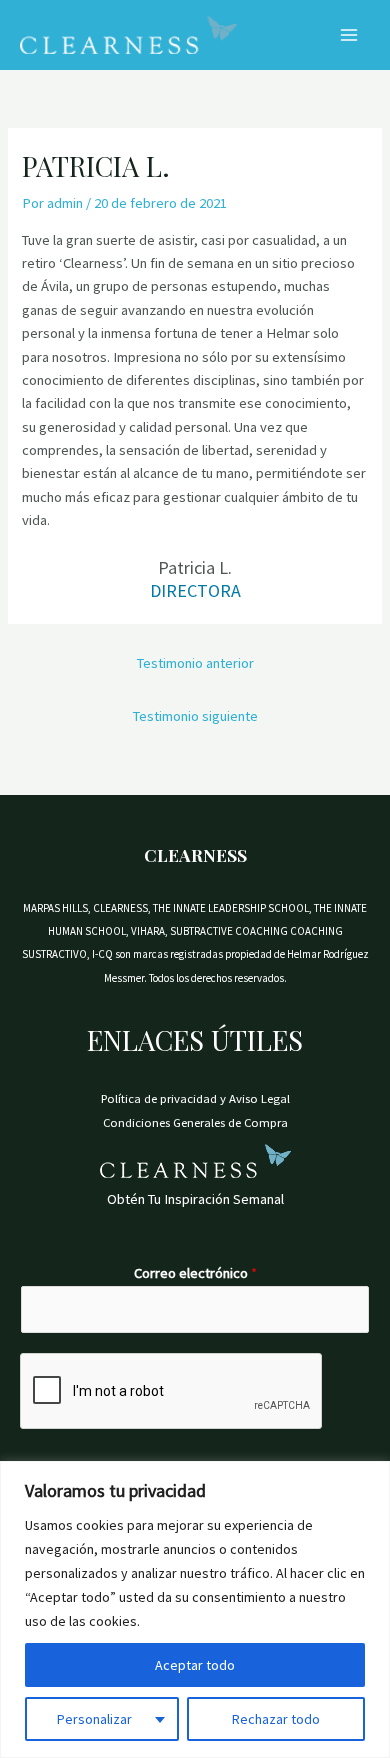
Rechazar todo (276, 1719)
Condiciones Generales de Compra (195, 1122)
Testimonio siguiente (195, 716)
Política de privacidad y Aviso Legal (195, 1098)
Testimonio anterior (195, 663)
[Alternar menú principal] (349, 35)
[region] (195, 1609)
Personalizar (94, 1719)
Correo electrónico (195, 1273)
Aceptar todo (195, 1665)
